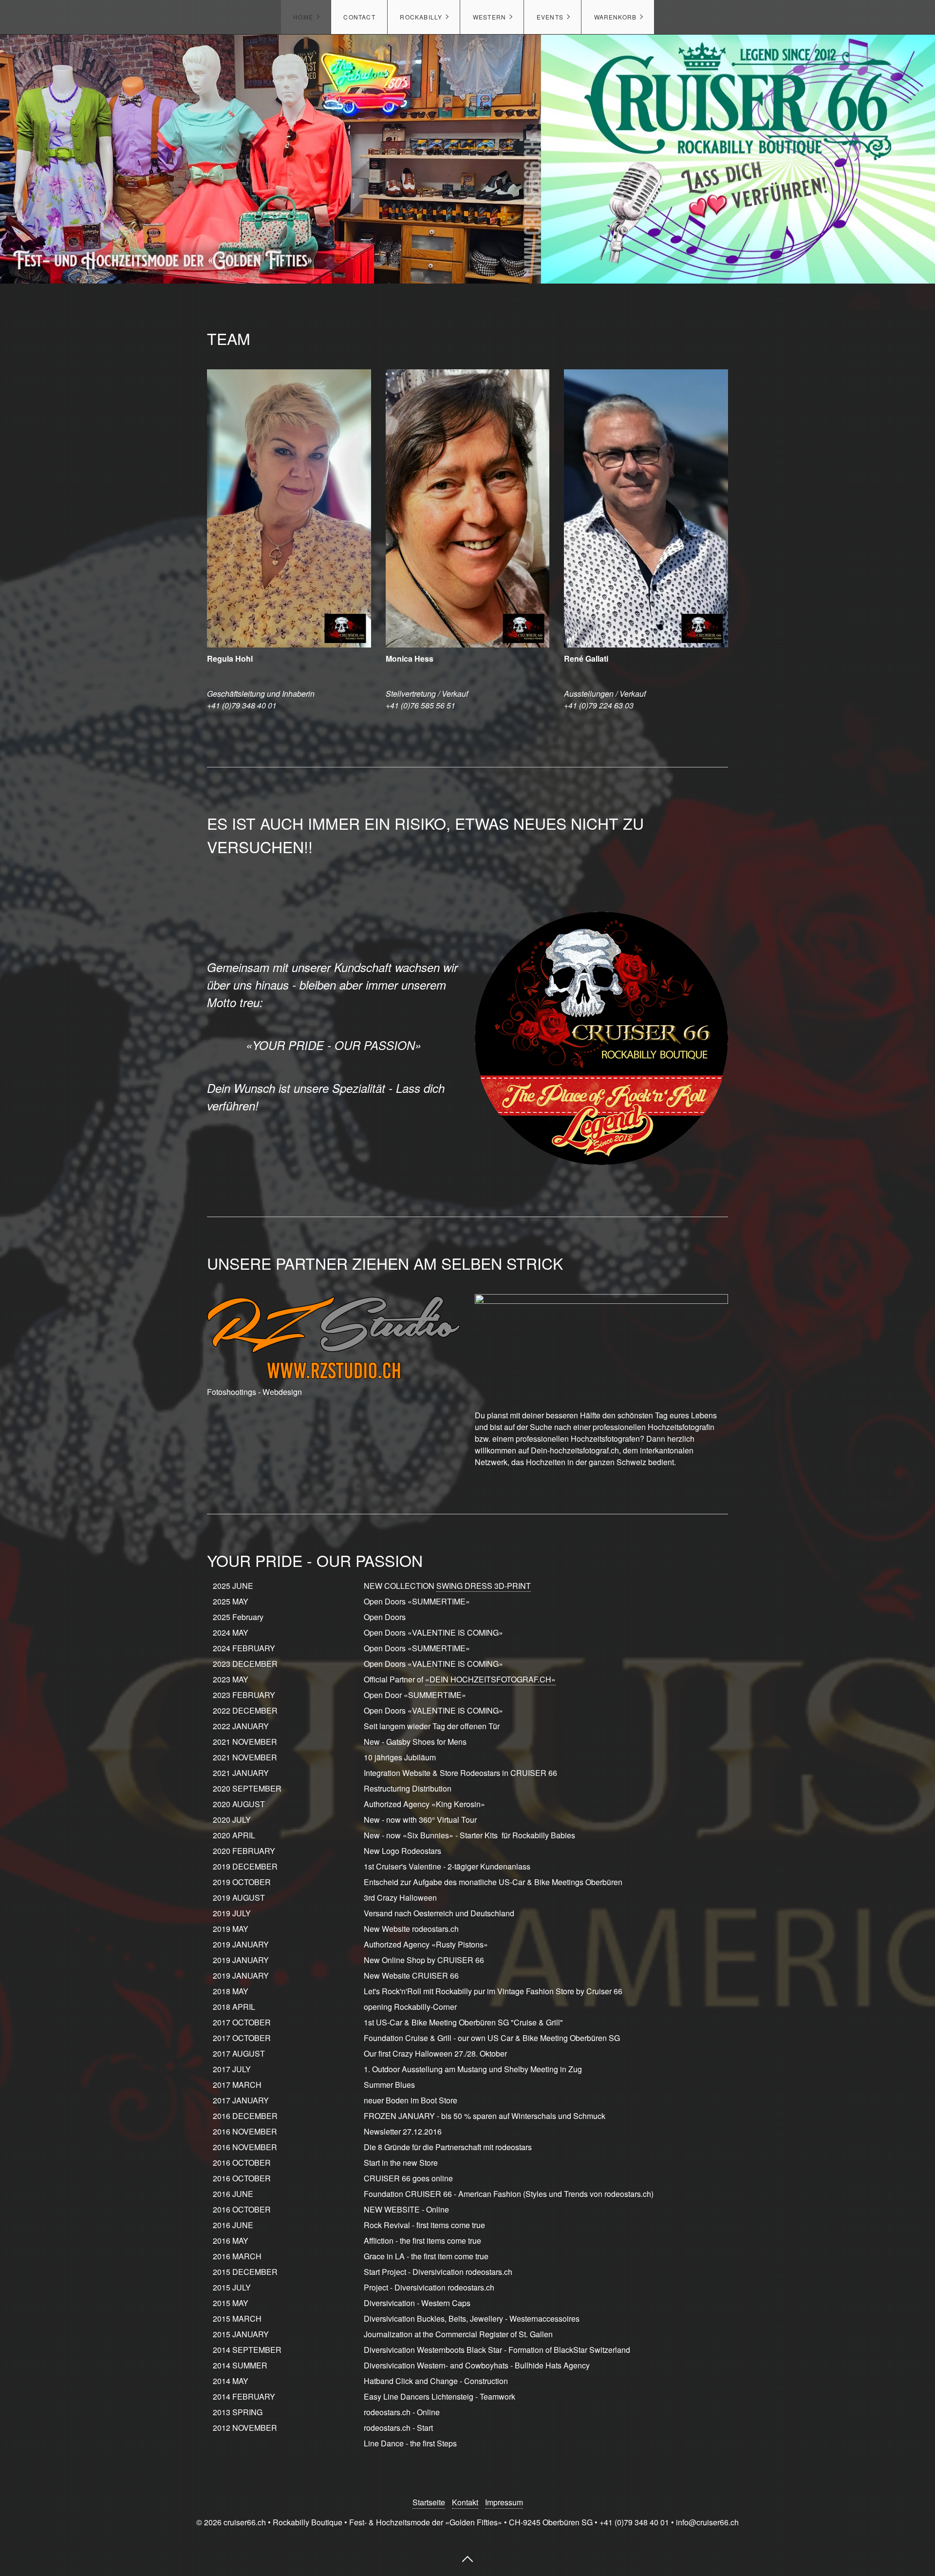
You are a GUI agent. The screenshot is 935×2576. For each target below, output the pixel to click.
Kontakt (465, 2502)
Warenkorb (616, 17)
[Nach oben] (467, 2558)
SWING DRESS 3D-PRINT (484, 1586)
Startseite (429, 2502)
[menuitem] (306, 17)
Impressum (504, 2502)
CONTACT (359, 17)
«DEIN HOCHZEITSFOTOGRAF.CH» (490, 1679)
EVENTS (550, 17)
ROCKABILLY (421, 17)
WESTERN (489, 17)
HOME (303, 17)
